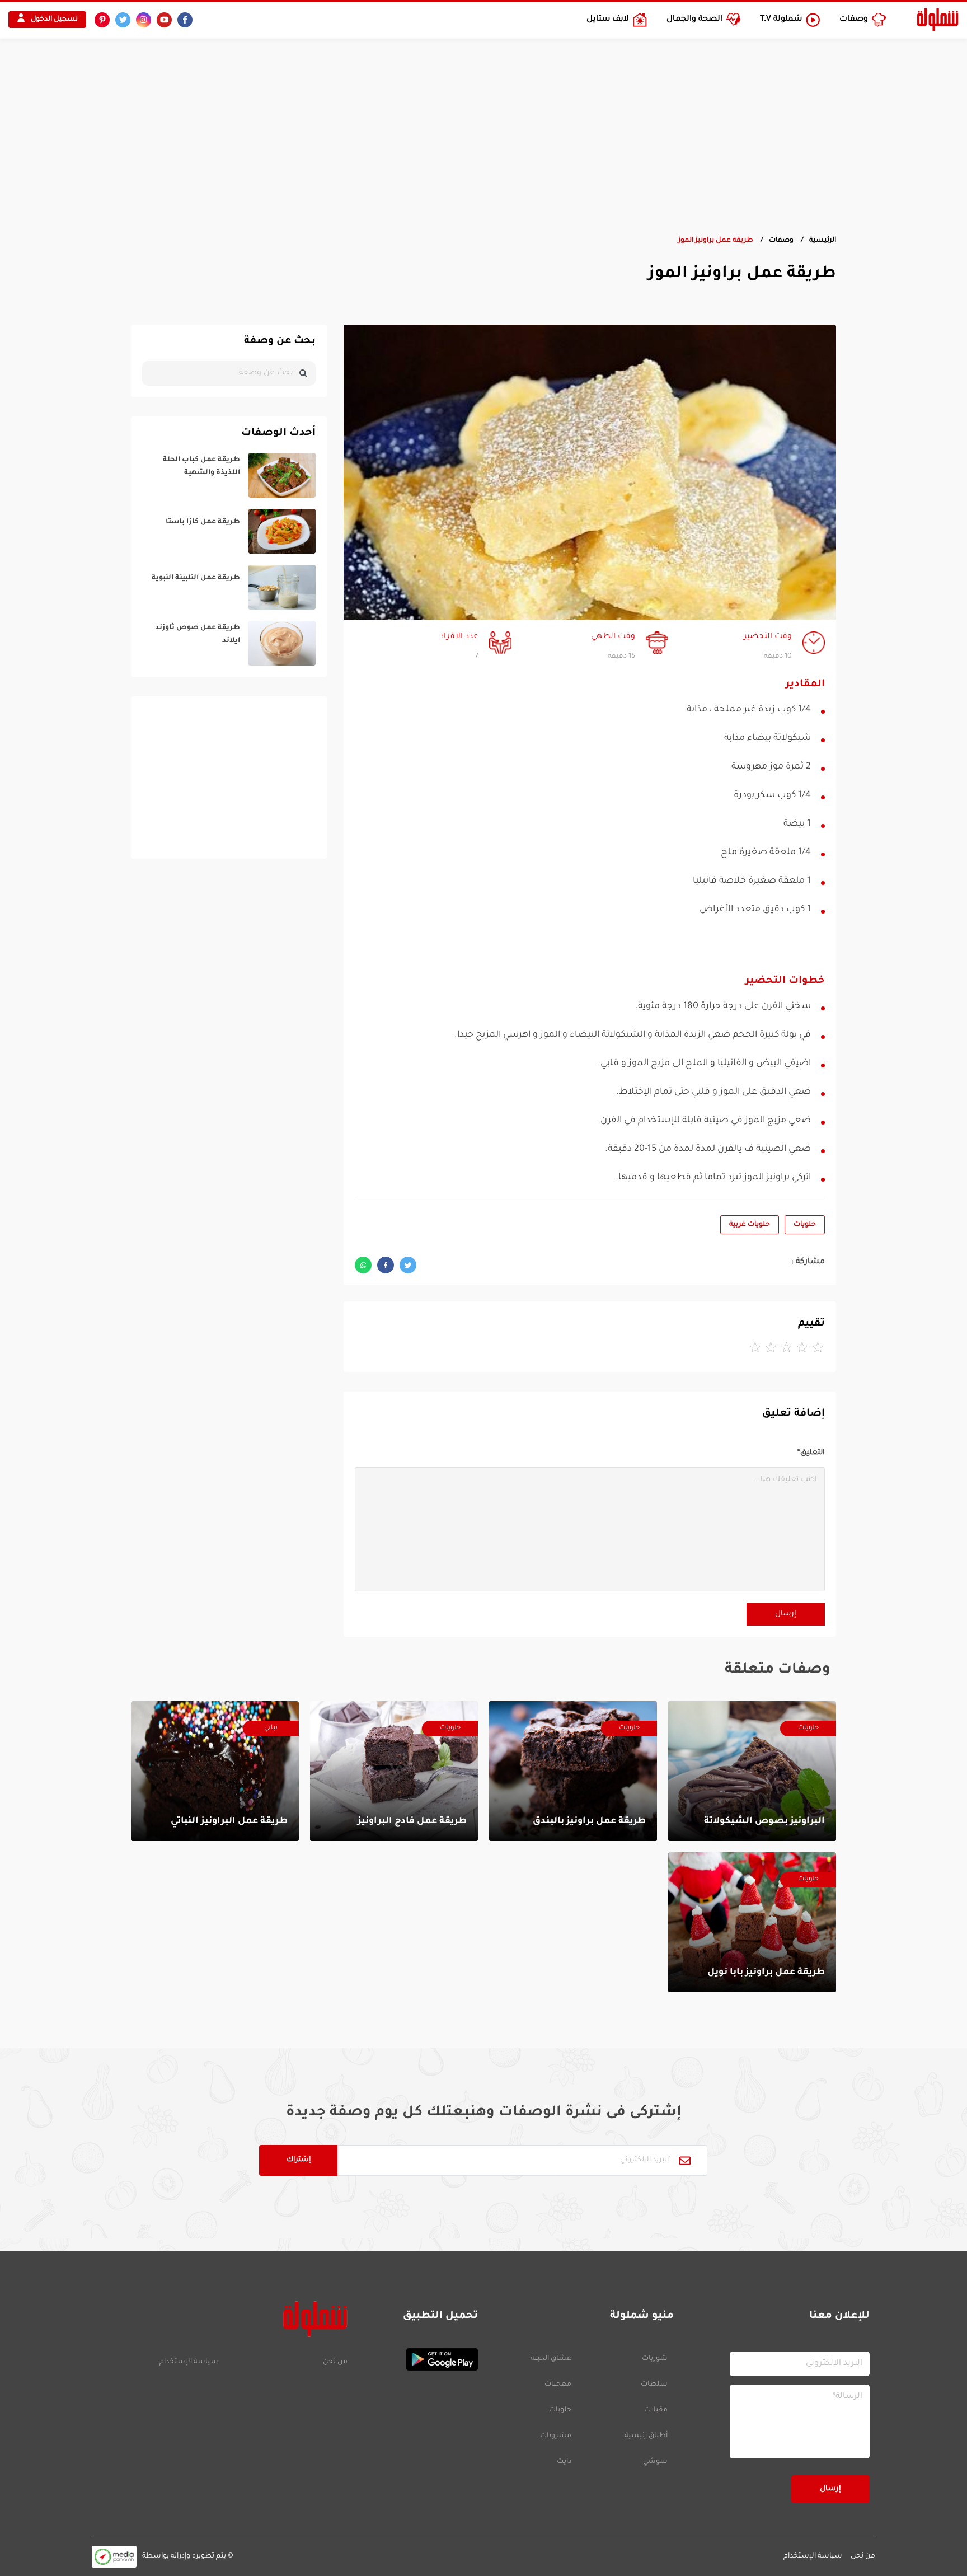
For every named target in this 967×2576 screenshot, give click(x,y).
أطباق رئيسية (646, 2436)
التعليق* (811, 1453)
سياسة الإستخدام (189, 2362)
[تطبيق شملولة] (418, 2359)
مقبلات (656, 2410)
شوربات (655, 2359)
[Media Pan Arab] (114, 2557)
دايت (564, 2462)
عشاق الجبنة (551, 2359)
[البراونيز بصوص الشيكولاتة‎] (752, 1771)
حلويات (805, 1225)
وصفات (781, 241)
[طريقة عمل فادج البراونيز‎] (394, 1771)
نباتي (271, 1728)
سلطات (654, 2385)
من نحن (335, 2362)
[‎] (229, 475)
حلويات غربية (750, 1225)
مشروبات (556, 2436)
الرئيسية (823, 241)
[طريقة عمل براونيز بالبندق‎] (573, 1771)
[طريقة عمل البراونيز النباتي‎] (215, 1771)
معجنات (558, 2385)
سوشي (655, 2462)
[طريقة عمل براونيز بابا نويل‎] (752, 1922)
